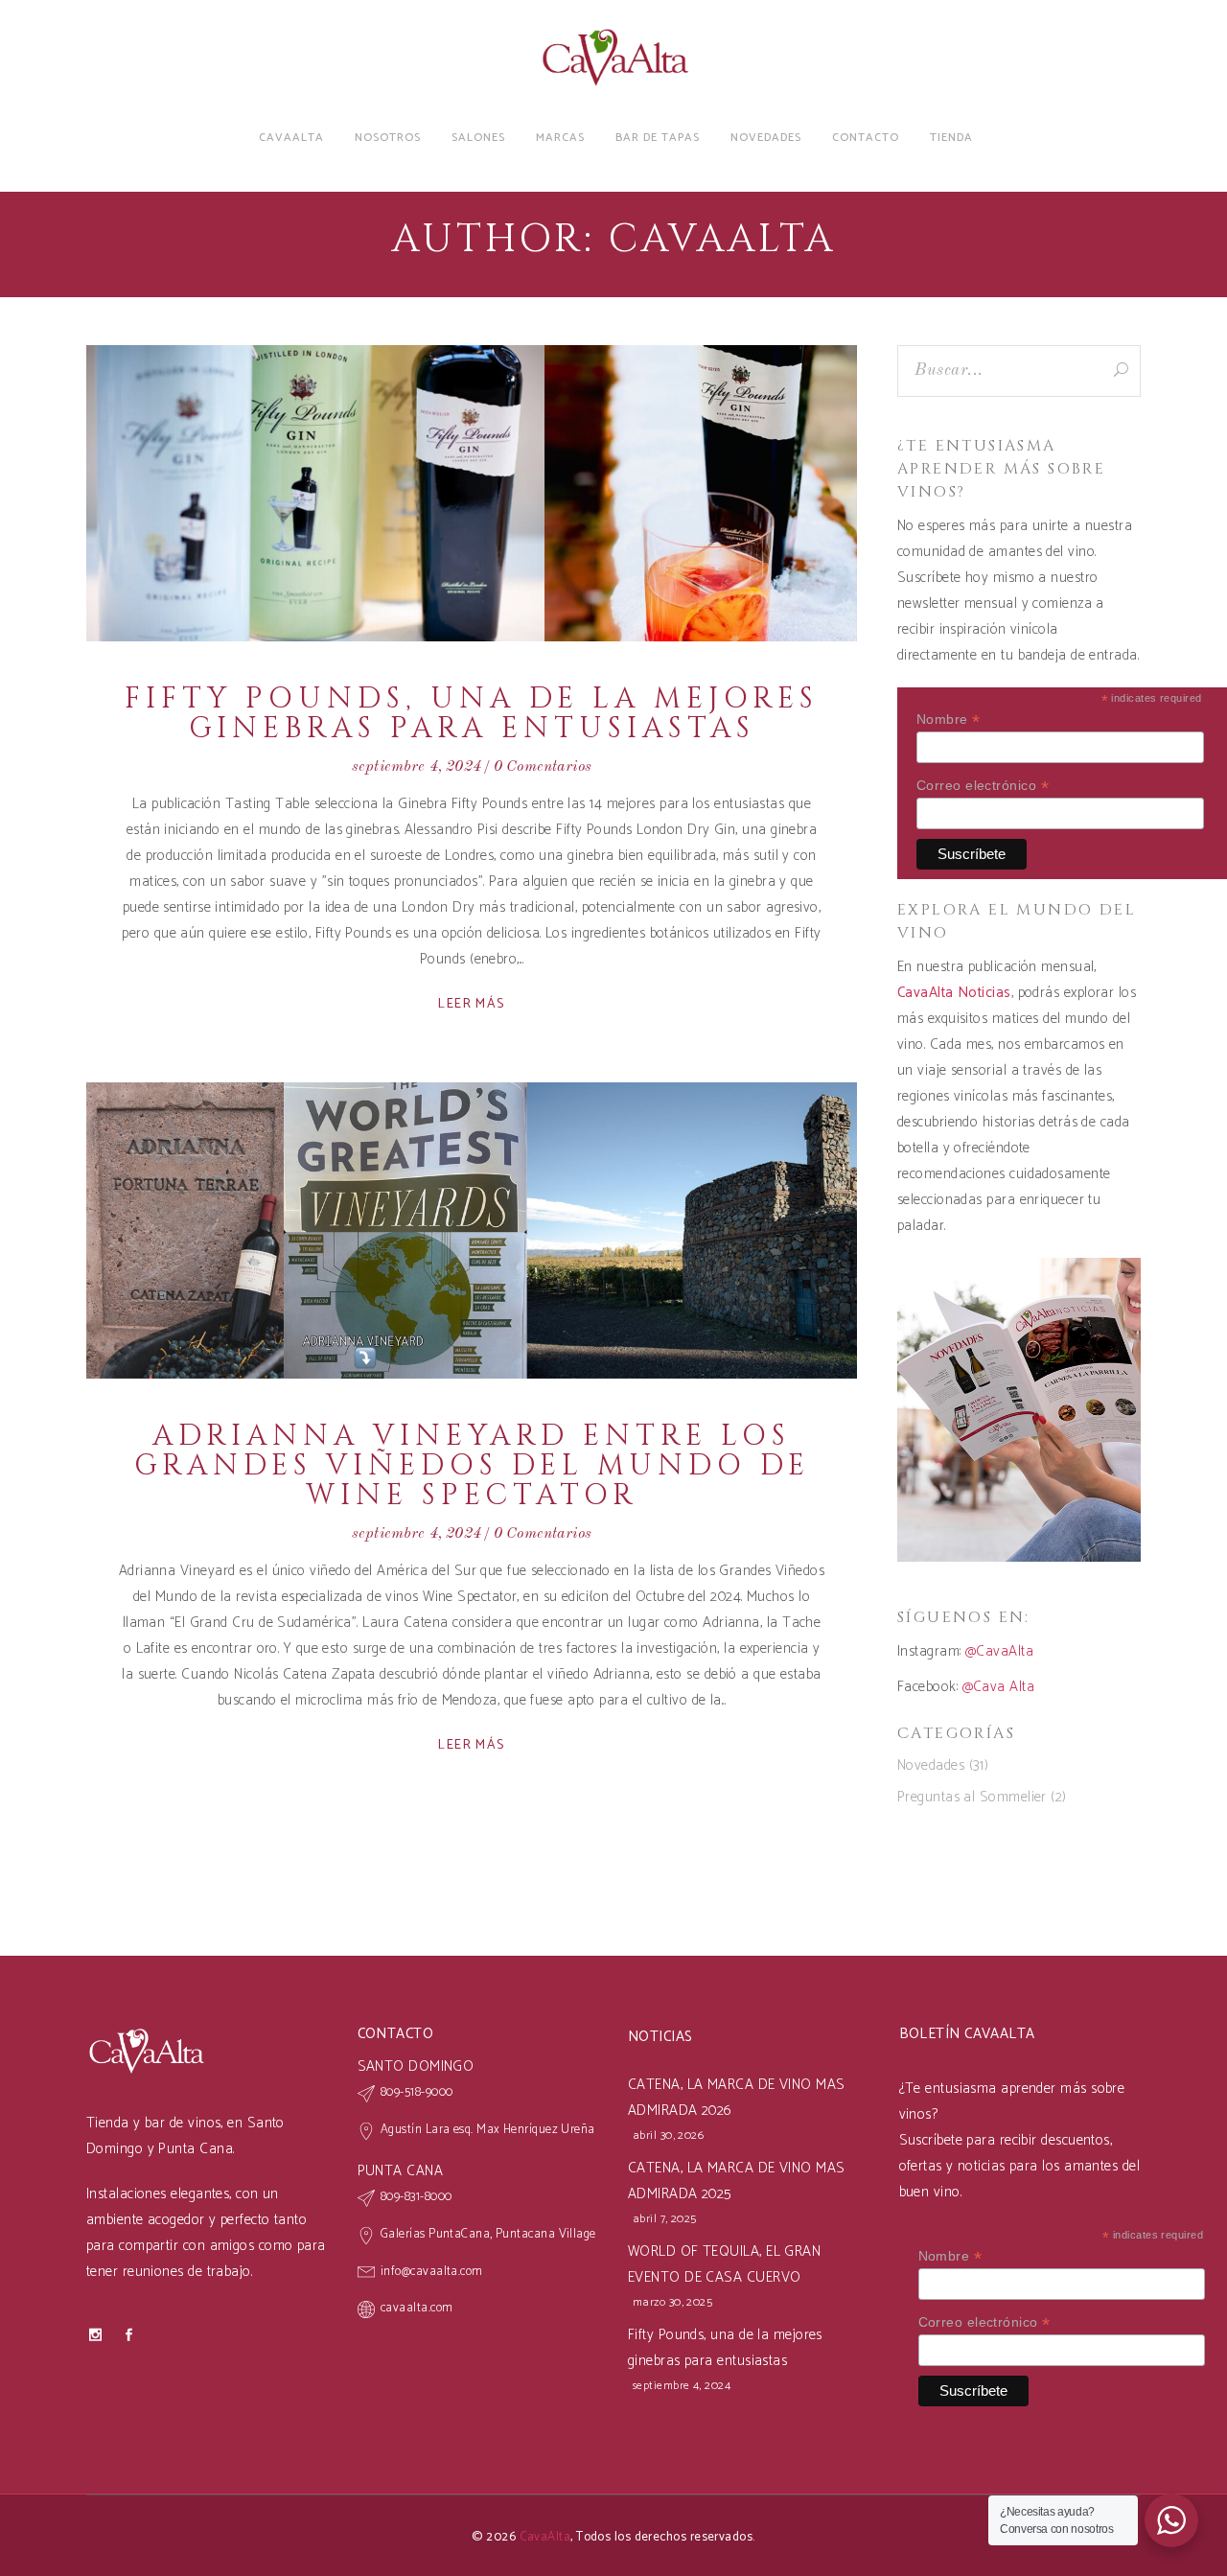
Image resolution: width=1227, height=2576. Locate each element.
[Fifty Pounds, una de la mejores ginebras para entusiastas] (472, 493)
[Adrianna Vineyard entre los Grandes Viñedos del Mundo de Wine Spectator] (472, 1230)
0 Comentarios (543, 767)
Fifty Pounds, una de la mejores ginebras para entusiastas (472, 714)
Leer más (471, 1004)
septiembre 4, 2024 (417, 767)
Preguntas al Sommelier (972, 1797)
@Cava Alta (999, 1687)
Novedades (931, 1765)
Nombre (949, 719)
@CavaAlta (999, 1651)
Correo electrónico (983, 786)
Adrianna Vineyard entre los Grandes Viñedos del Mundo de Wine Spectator (472, 1466)
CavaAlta (545, 2537)
